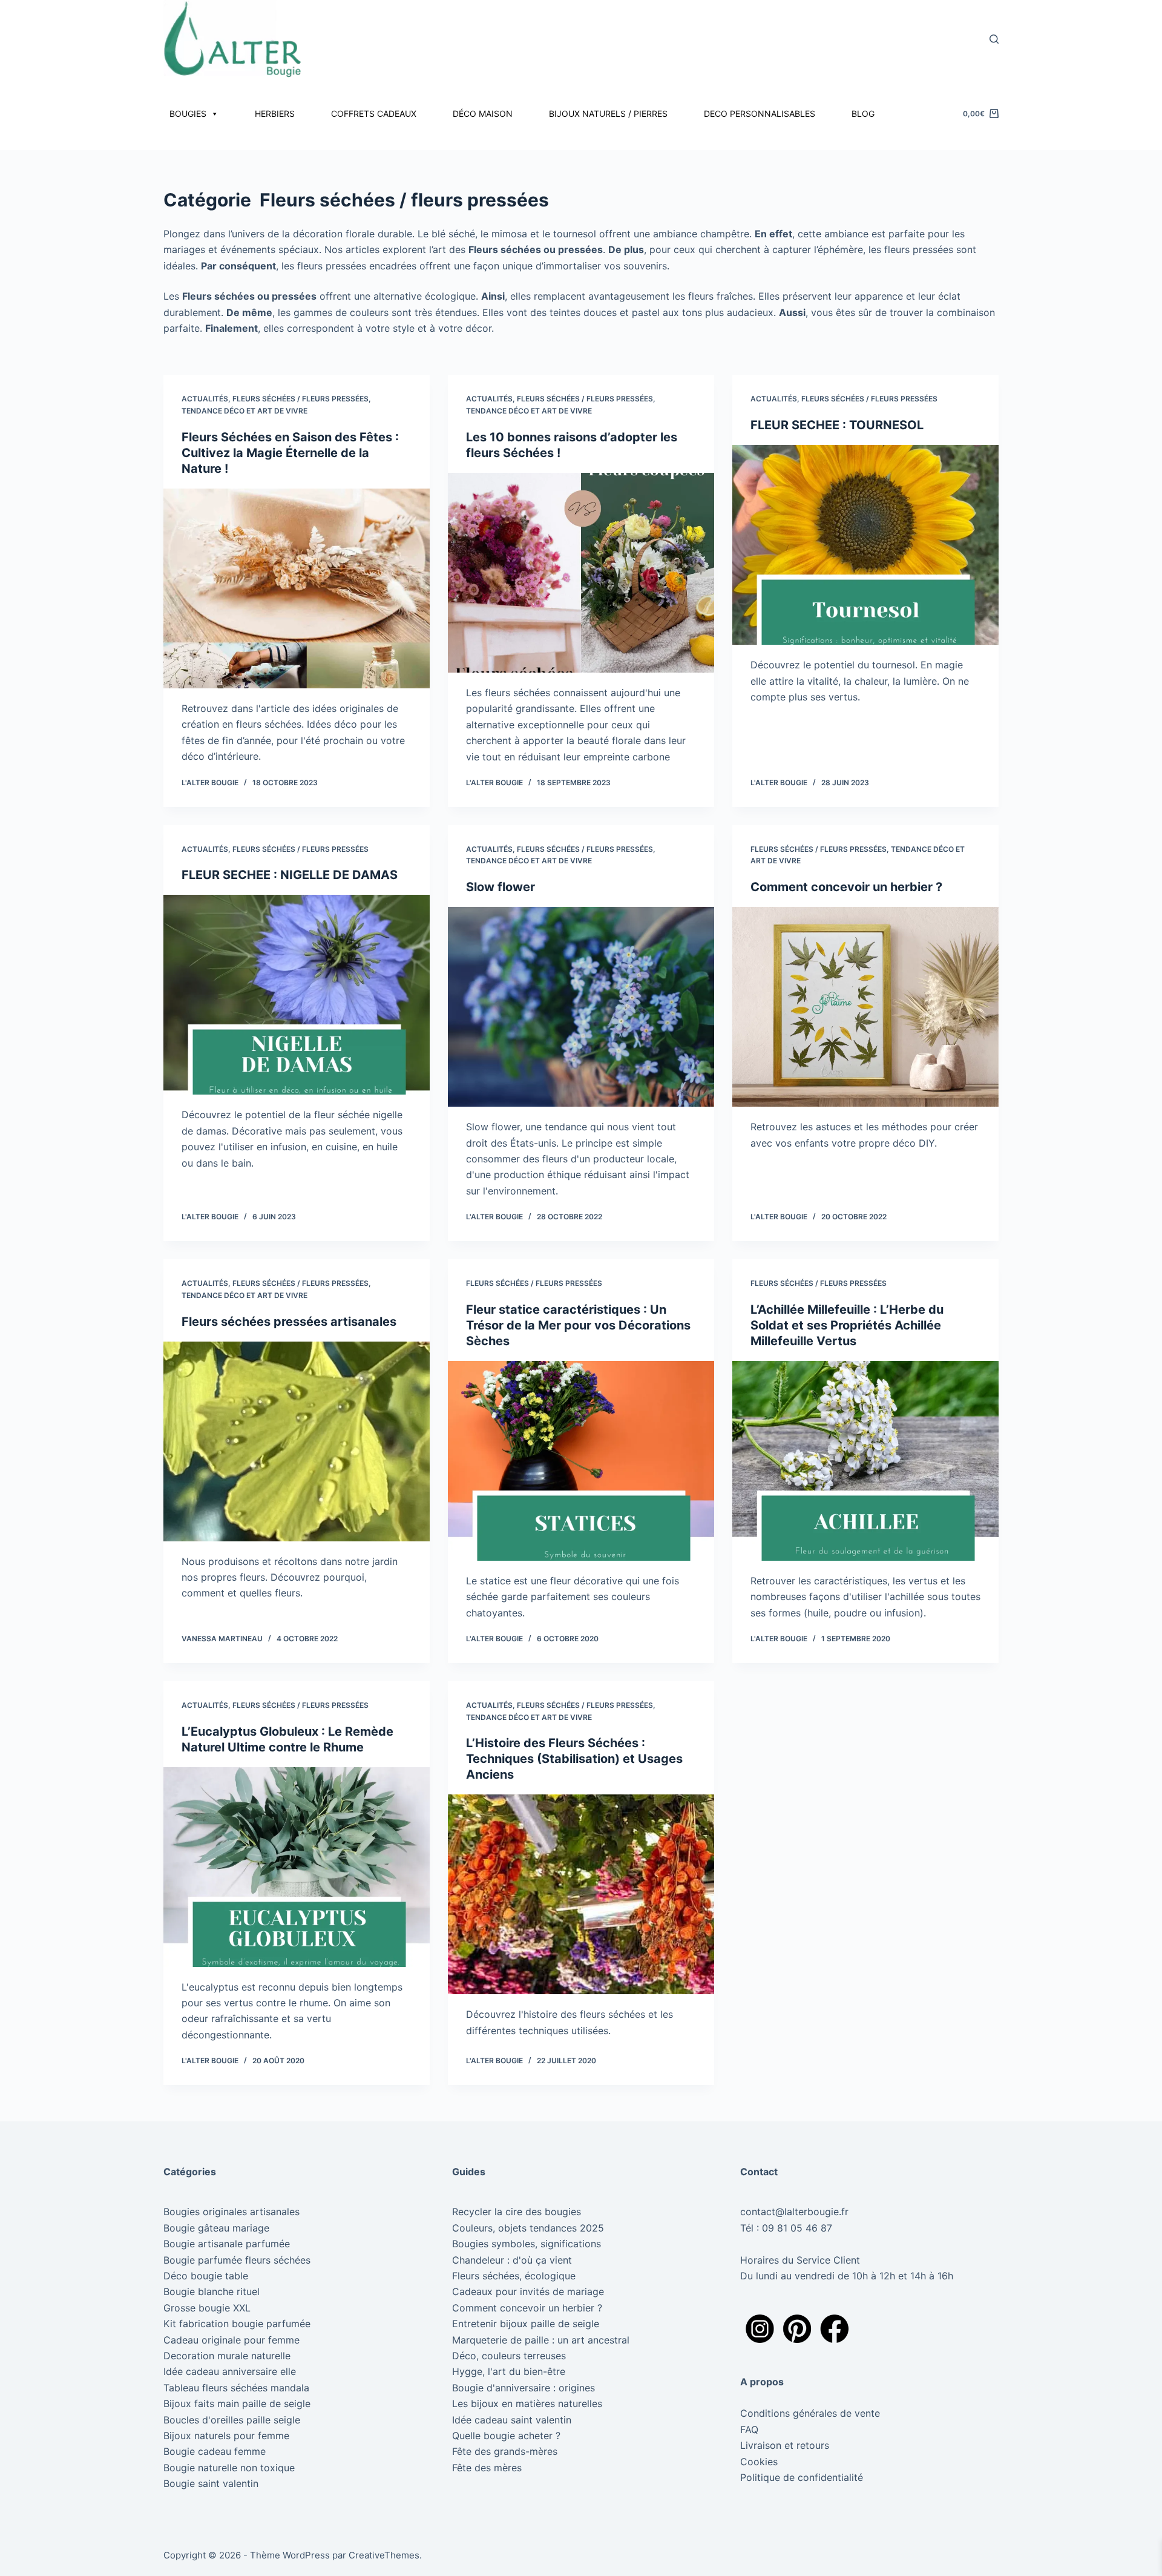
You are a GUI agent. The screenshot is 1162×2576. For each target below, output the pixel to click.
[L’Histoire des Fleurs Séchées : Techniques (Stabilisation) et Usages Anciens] (581, 1894)
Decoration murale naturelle (227, 2356)
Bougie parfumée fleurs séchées (237, 2260)
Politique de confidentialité (803, 2477)
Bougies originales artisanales (231, 2212)
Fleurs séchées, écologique (514, 2276)
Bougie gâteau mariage (216, 2228)
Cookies (759, 2462)
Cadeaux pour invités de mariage (528, 2291)
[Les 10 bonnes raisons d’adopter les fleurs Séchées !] (581, 573)
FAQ (749, 2429)
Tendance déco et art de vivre (245, 411)
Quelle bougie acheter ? (506, 2436)
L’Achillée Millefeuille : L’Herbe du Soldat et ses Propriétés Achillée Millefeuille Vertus (847, 1325)
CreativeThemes (384, 2555)
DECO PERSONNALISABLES (760, 114)
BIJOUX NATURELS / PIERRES (608, 114)
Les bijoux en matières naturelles (527, 2403)
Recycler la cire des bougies (517, 2212)
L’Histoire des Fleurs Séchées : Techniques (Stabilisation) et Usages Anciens (574, 1759)
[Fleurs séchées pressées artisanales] (297, 1441)
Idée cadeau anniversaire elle (230, 2371)
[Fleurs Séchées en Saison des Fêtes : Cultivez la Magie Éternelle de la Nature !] (297, 588)
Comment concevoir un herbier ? (846, 887)
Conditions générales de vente (810, 2413)
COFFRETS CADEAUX (374, 114)
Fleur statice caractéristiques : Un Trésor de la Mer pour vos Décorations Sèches (578, 1325)
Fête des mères (487, 2468)
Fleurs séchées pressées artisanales (289, 1322)
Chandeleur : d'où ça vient (512, 2260)
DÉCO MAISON (483, 114)
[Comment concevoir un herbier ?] (865, 1007)
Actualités (205, 399)
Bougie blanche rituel (212, 2291)
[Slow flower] (581, 1007)
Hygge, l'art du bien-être (509, 2371)
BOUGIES (188, 114)
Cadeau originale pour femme (231, 2340)
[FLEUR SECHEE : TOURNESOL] (865, 545)
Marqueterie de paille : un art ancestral (541, 2340)
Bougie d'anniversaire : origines (524, 2388)
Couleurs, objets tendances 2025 (528, 2228)
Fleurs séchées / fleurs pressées (300, 399)
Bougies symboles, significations (527, 2244)
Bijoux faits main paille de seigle (237, 2403)
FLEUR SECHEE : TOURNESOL (837, 425)
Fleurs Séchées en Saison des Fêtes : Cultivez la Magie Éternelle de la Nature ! (290, 453)
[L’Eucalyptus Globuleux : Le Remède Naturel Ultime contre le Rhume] (297, 1867)
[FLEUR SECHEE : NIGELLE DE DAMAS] (297, 995)
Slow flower (501, 887)
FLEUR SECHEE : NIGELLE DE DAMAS (290, 875)
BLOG (863, 114)
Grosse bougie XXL (207, 2308)
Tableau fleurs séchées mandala (236, 2388)
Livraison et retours (785, 2445)
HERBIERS (275, 114)
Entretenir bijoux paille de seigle (526, 2324)
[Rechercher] (994, 39)
